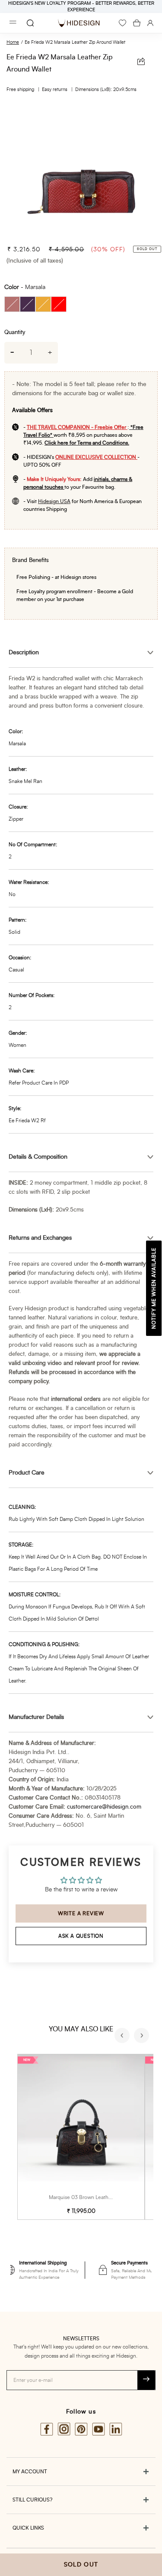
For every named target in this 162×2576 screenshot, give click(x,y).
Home (13, 42)
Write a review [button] (81, 1913)
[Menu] (13, 23)
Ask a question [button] (81, 1936)
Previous (123, 2037)
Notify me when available (154, 1288)
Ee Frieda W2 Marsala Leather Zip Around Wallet (75, 42)
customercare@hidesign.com (104, 1807)
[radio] (12, 304)
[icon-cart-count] (137, 23)
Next (143, 2037)
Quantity (15, 333)
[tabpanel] (81, 170)
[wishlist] (122, 23)
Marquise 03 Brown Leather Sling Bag (93, 2197)
